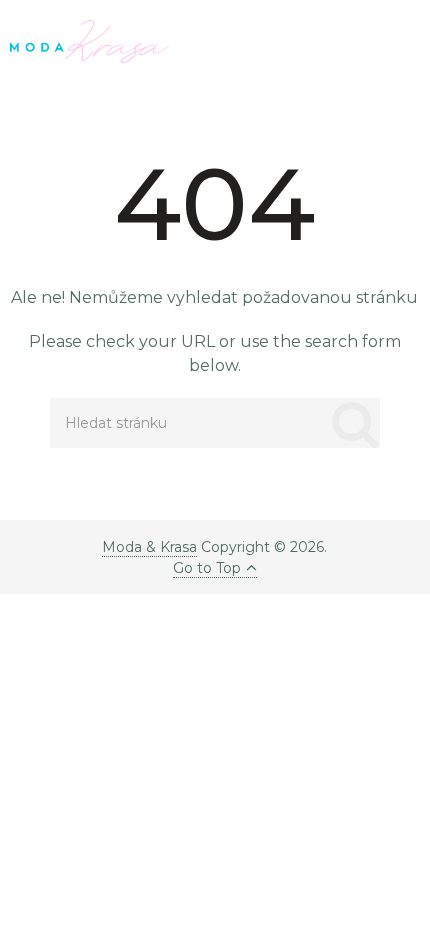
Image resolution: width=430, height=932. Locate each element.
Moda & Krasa (149, 547)
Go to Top (207, 568)
